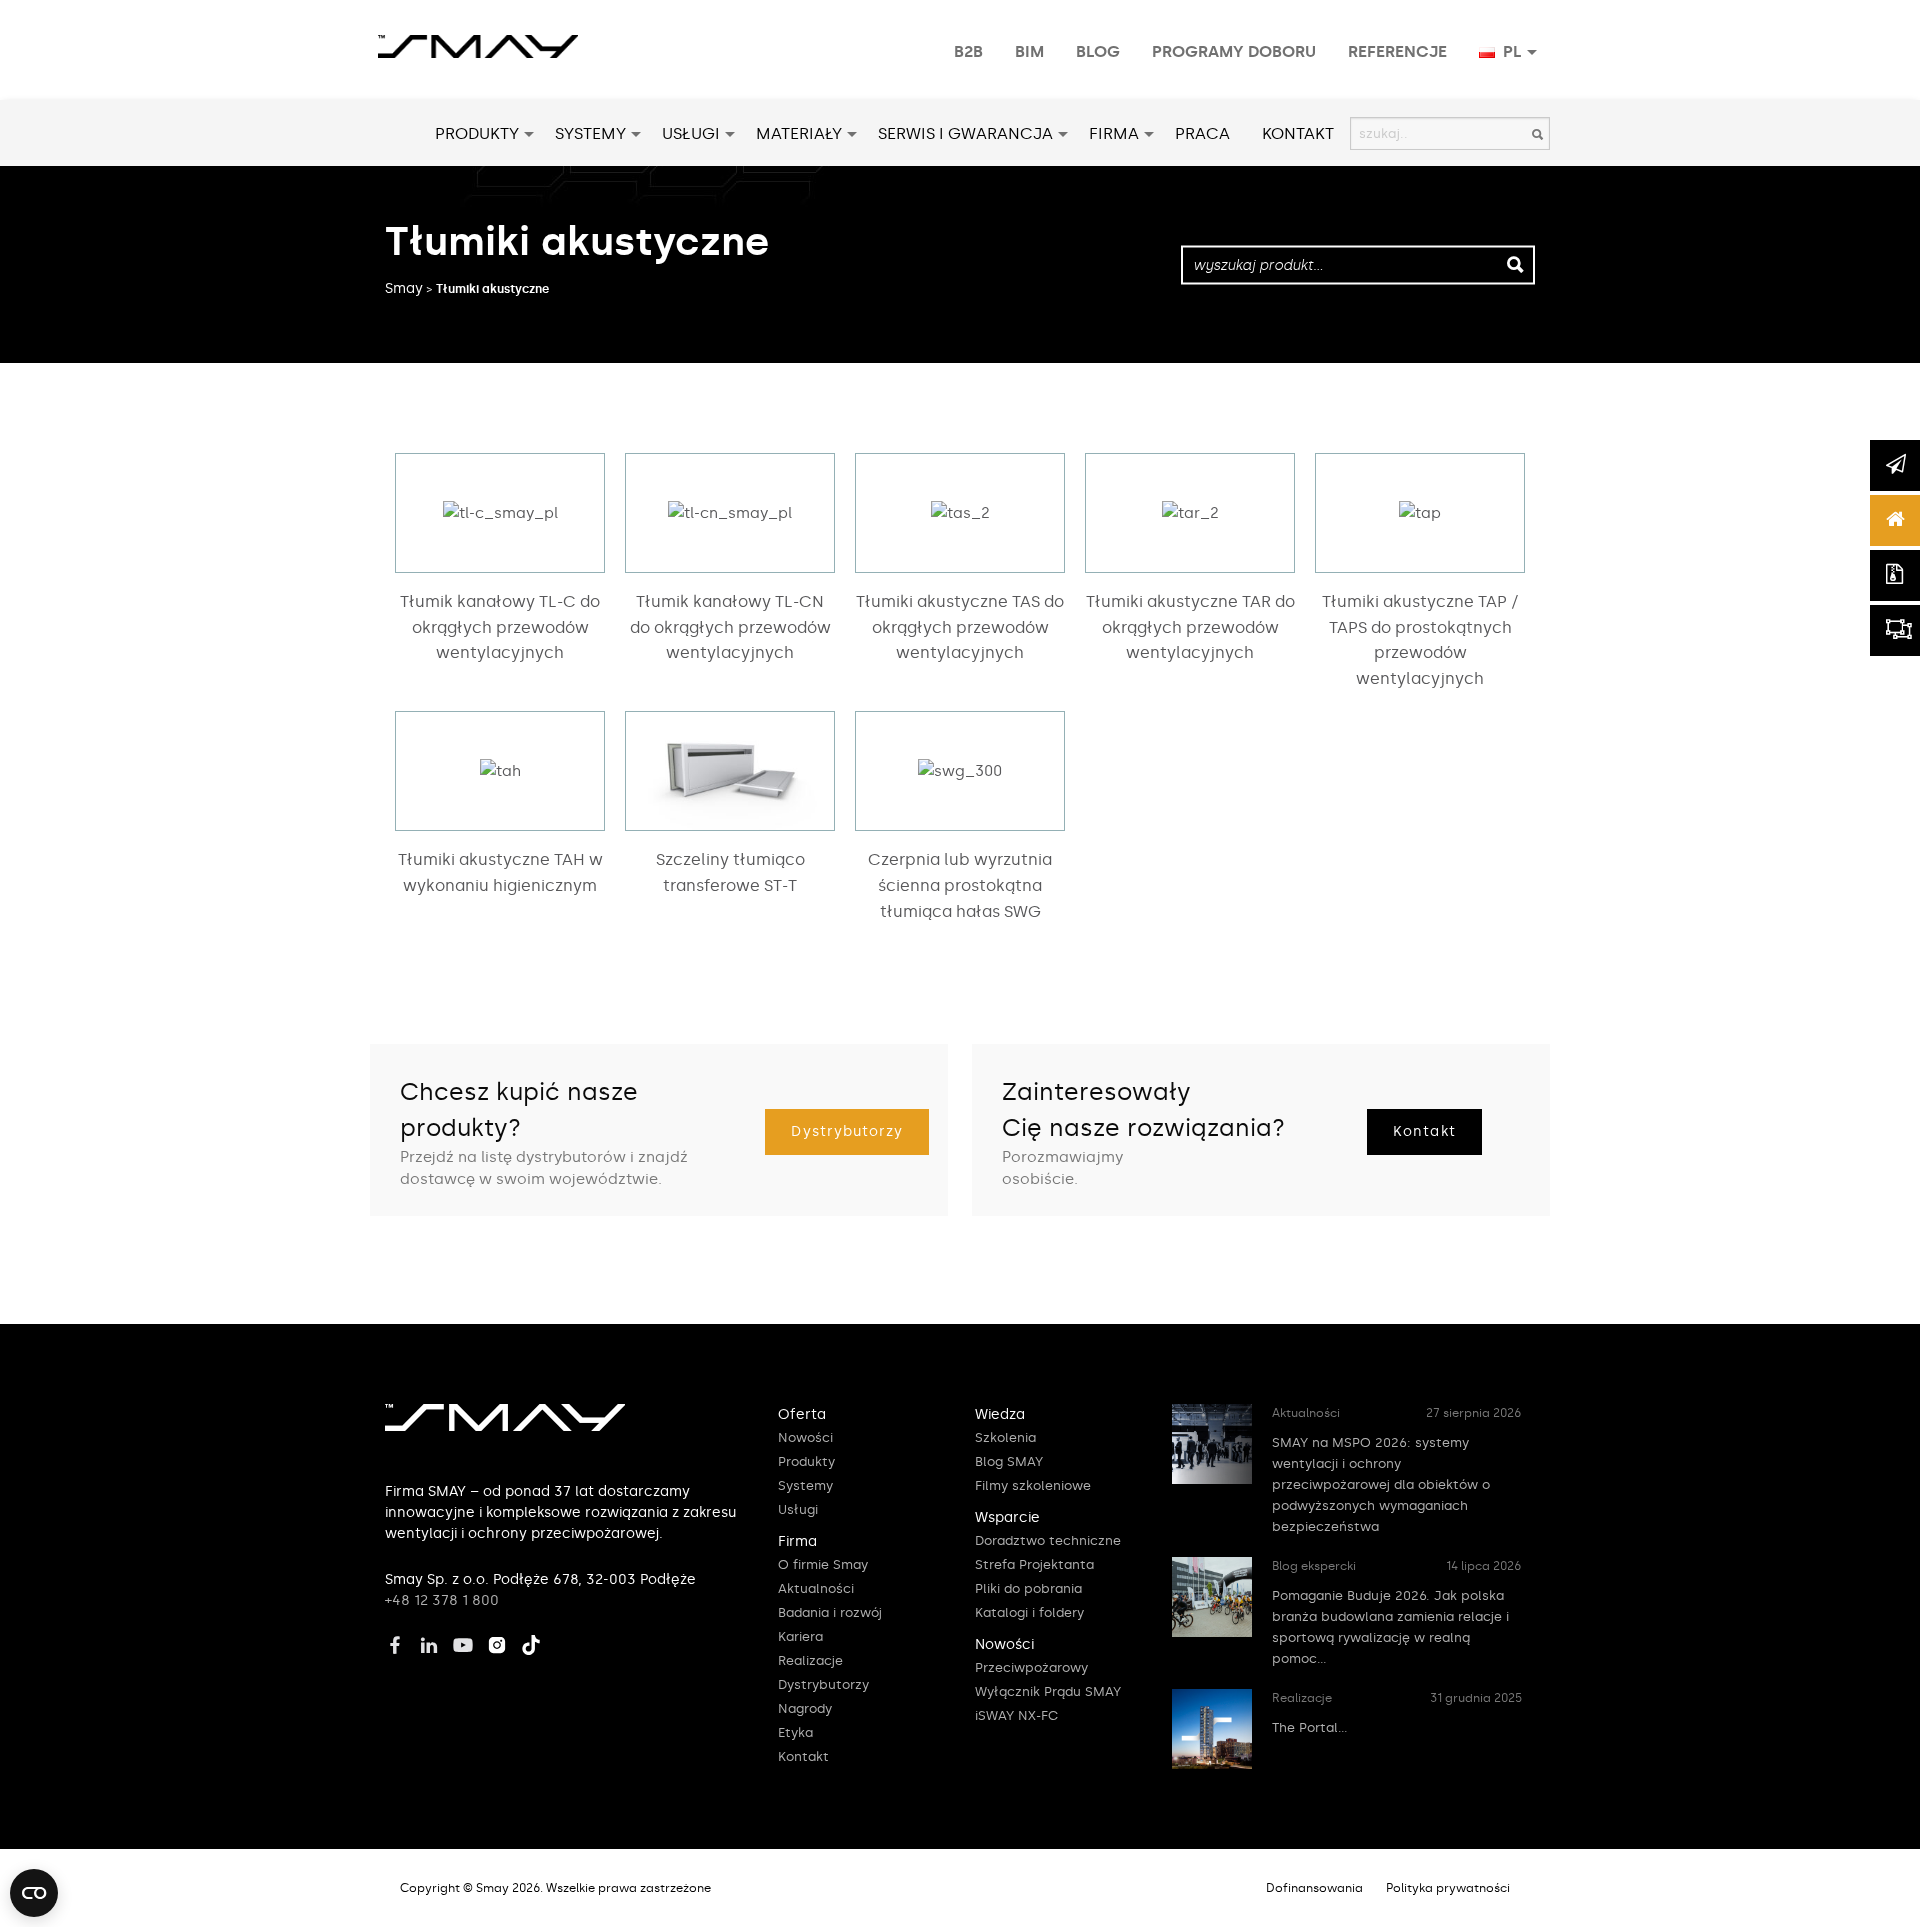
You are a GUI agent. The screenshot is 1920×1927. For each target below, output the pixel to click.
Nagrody (805, 1708)
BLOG (1098, 51)
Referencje (1397, 51)
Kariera (800, 1636)
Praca (1202, 133)
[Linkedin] (434, 1641)
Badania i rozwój (830, 1612)
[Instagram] (502, 1641)
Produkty (477, 133)
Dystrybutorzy (847, 1131)
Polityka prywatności (1448, 1888)
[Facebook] (400, 1641)
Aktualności (816, 1588)
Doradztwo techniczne (1048, 1540)
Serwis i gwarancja (965, 133)
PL (1510, 51)
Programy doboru (1234, 51)
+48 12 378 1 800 (442, 1600)
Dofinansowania (1314, 1888)
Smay (404, 288)
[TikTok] (536, 1641)
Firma (1114, 133)
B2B (968, 51)
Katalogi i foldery (1029, 1612)
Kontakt (1298, 133)
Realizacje (810, 1660)
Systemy (590, 133)
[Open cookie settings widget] (34, 1893)
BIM (1029, 51)
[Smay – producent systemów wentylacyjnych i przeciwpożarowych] (478, 35)
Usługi (691, 133)
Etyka (795, 1732)
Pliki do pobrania (1028, 1588)
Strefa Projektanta (1034, 1564)
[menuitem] (968, 52)
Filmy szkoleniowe (1033, 1485)
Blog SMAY (1009, 1461)
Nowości (805, 1437)
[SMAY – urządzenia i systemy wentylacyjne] (505, 1427)
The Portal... (1310, 1727)
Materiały (799, 133)
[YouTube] (468, 1641)
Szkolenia (1005, 1437)
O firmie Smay (823, 1564)
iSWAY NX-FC (1016, 1715)
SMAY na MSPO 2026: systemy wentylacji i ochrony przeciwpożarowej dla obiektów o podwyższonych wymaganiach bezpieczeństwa (1381, 1484)
